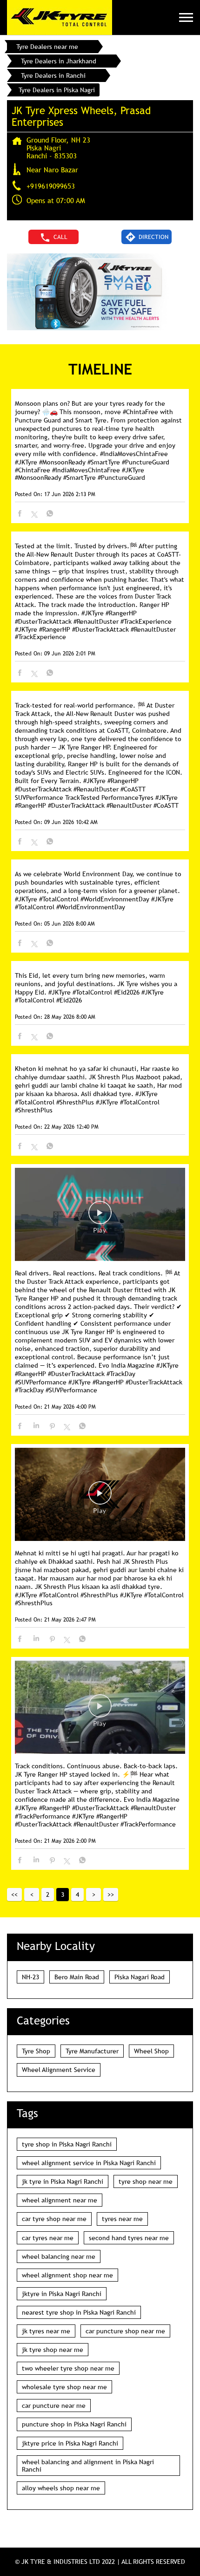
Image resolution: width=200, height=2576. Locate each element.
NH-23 (30, 1977)
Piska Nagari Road (140, 1977)
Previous (32, 1895)
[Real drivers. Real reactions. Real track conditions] (100, 1215)
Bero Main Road (77, 1977)
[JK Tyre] (60, 17)
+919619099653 (51, 186)
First (14, 1895)
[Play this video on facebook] (100, 1217)
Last (111, 1895)
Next (93, 1895)
